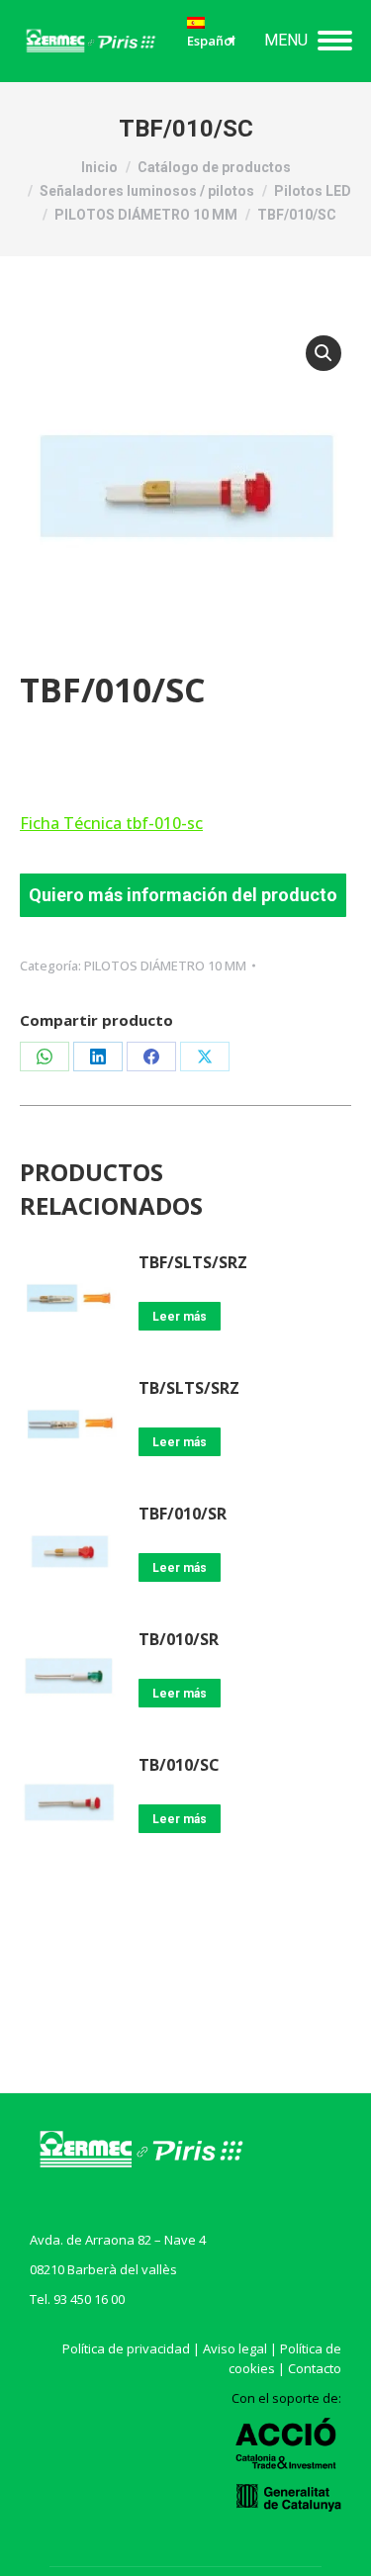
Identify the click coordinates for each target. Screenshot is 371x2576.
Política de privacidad (126, 2348)
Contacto (315, 2368)
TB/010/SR (179, 1639)
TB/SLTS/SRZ (189, 1388)
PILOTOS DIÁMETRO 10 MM (165, 966)
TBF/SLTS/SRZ (193, 1262)
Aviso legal (235, 2348)
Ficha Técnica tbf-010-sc (111, 823)
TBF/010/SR (183, 1514)
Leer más (180, 1317)
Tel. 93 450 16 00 (77, 2299)
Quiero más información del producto (183, 895)
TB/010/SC (179, 1765)
